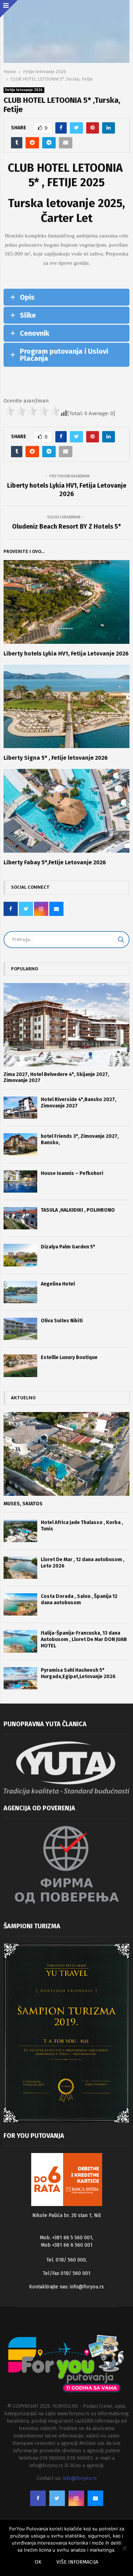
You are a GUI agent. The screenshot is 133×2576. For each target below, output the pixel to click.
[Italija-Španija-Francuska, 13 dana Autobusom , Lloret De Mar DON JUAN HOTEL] (20, 1641)
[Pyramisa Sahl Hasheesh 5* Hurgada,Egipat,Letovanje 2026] (20, 1678)
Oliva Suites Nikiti (62, 1321)
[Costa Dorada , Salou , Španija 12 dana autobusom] (20, 1604)
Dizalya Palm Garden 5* (68, 1247)
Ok (38, 2562)
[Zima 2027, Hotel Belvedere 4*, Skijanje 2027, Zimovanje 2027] (66, 1025)
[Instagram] (76, 2498)
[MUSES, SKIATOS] (66, 1454)
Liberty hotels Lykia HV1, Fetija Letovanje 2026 (67, 490)
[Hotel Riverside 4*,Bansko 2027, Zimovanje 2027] (20, 1108)
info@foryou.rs (87, 2287)
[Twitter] (57, 2498)
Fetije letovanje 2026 (24, 90)
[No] (124, 2548)
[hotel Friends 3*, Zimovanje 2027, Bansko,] (20, 1144)
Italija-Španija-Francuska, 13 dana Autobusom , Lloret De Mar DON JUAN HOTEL (84, 1639)
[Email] (95, 2498)
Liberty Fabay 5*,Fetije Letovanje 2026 (55, 862)
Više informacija (77, 2562)
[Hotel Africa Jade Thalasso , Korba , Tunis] (20, 1531)
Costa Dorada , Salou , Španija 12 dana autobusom (79, 1599)
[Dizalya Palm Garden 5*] (20, 1255)
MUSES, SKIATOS (23, 1504)
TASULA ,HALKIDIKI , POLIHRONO (78, 1210)
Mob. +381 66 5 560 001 (66, 2238)
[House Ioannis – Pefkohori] (20, 1181)
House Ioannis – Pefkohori (72, 1173)
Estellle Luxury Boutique (69, 1357)
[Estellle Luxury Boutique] (20, 1366)
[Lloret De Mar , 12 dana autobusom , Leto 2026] (20, 1568)
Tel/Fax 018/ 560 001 (67, 2273)
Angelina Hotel (58, 1284)
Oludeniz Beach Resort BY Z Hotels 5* (66, 527)
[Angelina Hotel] (20, 1292)
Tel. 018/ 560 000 (66, 2260)
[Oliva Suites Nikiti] (20, 1329)
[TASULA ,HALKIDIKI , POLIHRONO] (20, 1218)
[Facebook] (38, 2498)
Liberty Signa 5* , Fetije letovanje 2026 (56, 758)
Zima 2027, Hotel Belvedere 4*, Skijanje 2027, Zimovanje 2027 (56, 1077)
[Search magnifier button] (121, 940)
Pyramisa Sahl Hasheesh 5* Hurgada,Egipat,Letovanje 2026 (78, 1673)
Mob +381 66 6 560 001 (67, 2245)
